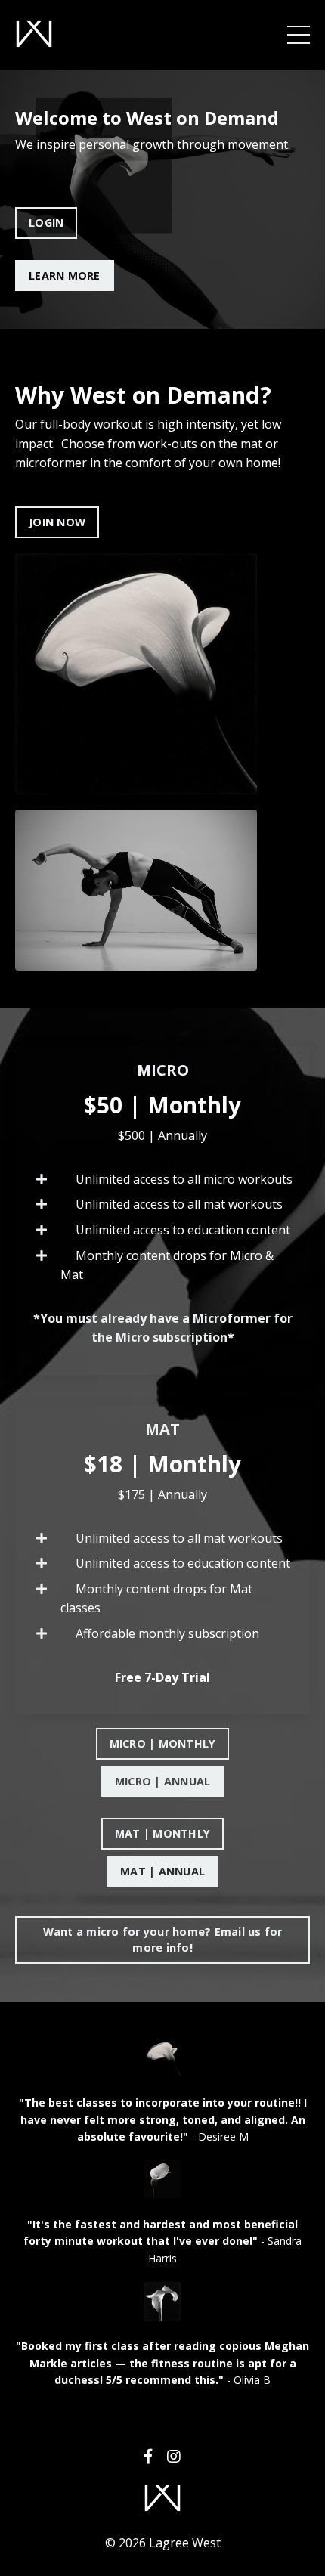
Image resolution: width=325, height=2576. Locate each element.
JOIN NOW (57, 522)
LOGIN (46, 223)
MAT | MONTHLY (162, 1833)
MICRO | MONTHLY (163, 1743)
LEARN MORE (65, 276)
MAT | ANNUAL (162, 1871)
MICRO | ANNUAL (163, 1781)
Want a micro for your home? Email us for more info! (163, 1940)
